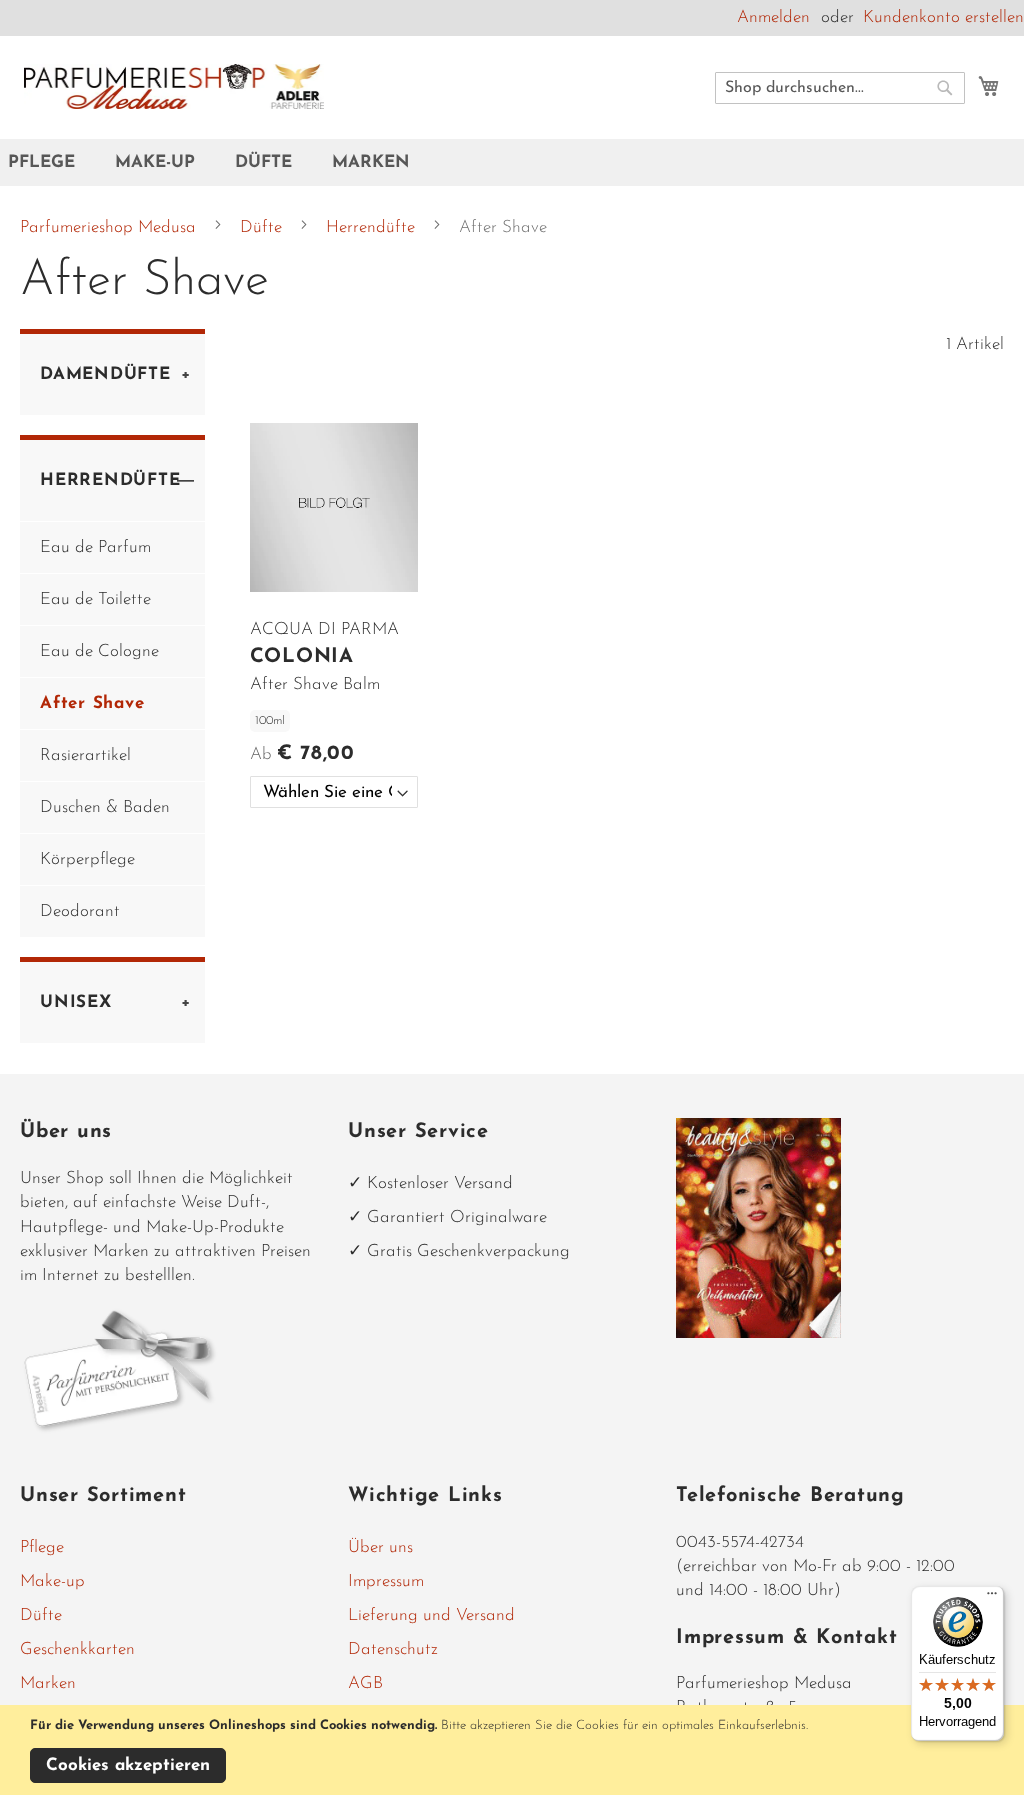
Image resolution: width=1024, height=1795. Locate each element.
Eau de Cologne (99, 651)
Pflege (42, 1547)
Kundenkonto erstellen (943, 17)
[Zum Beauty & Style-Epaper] (758, 1333)
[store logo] (174, 86)
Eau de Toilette (95, 599)
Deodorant (80, 911)
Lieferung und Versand (431, 1615)
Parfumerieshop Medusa (110, 227)
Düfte (263, 227)
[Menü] (992, 1598)
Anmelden (773, 17)
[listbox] (334, 792)
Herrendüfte (373, 227)
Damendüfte (105, 374)
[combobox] (840, 88)
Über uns (380, 1547)
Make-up (52, 1581)
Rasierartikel (85, 755)
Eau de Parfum (95, 547)
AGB (365, 1683)
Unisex (76, 1002)
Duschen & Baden (105, 807)
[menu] (512, 162)
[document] (515, 1750)
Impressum (386, 1581)
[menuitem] (51, 162)
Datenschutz (393, 1649)
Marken (48, 1683)
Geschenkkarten (77, 1649)
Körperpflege (87, 859)
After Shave (92, 703)
